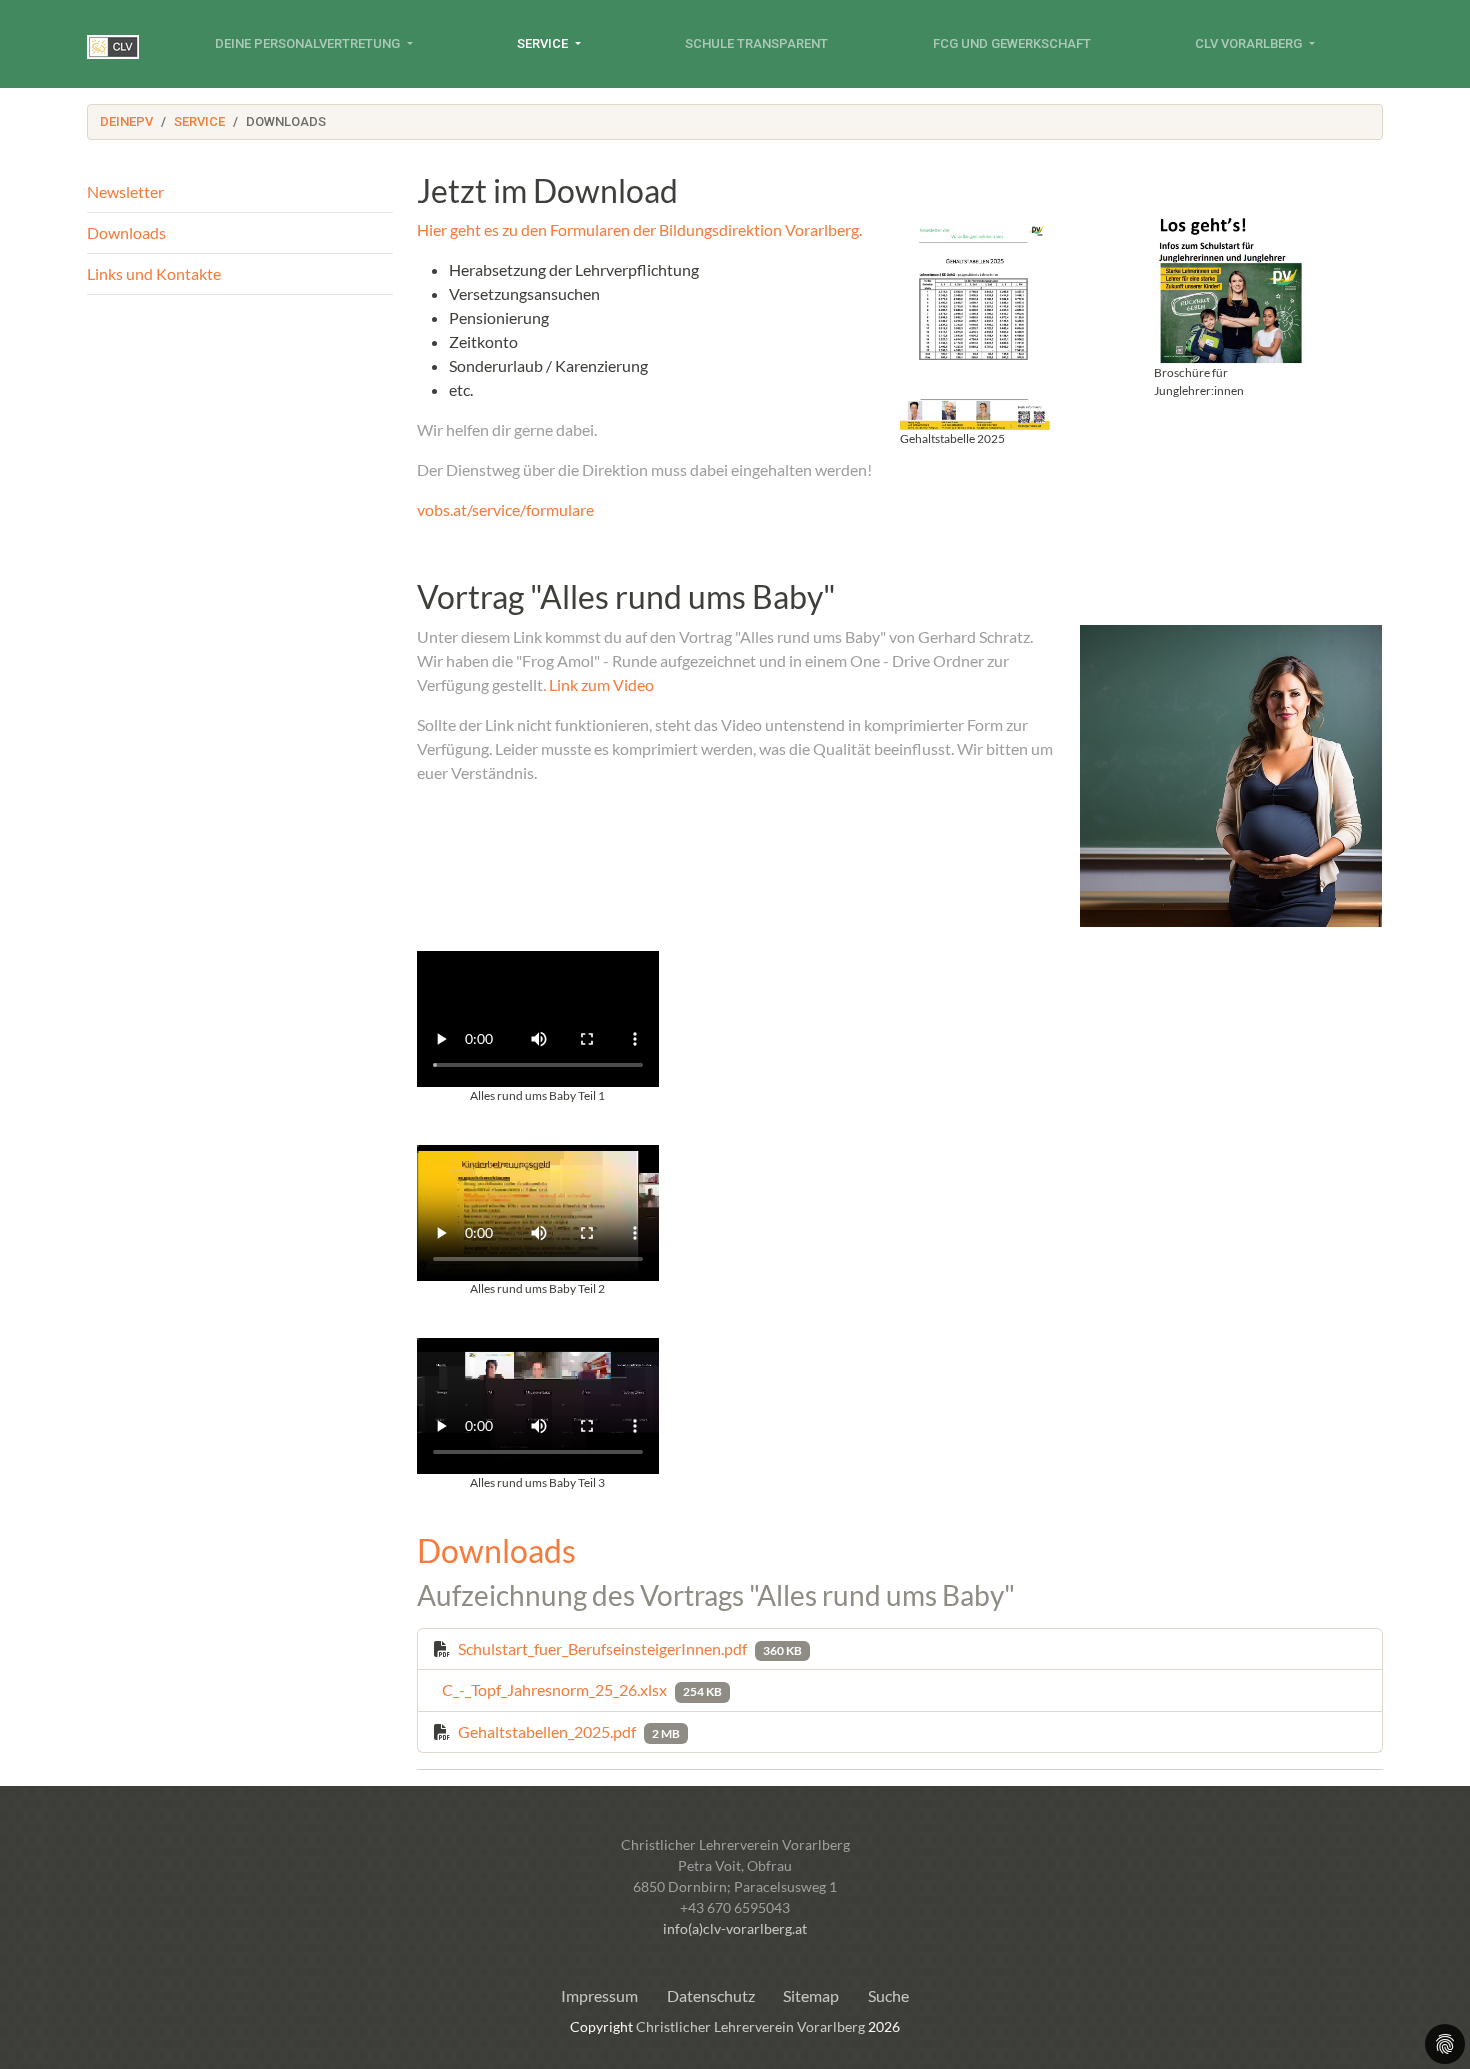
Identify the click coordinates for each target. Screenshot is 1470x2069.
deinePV (126, 121)
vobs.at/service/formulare (505, 509)
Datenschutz (711, 1995)
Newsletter (125, 191)
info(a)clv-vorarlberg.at (735, 1928)
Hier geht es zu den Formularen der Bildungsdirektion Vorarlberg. (639, 229)
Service (199, 121)
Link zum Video (601, 684)
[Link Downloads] (113, 44)
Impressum (599, 1995)
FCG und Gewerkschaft (1012, 43)
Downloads (126, 232)
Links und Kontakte (154, 273)
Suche (888, 1995)
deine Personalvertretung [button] (309, 43)
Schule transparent (756, 43)
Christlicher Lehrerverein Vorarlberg (750, 2026)
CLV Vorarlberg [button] (1250, 43)
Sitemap (811, 1995)
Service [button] (544, 43)
